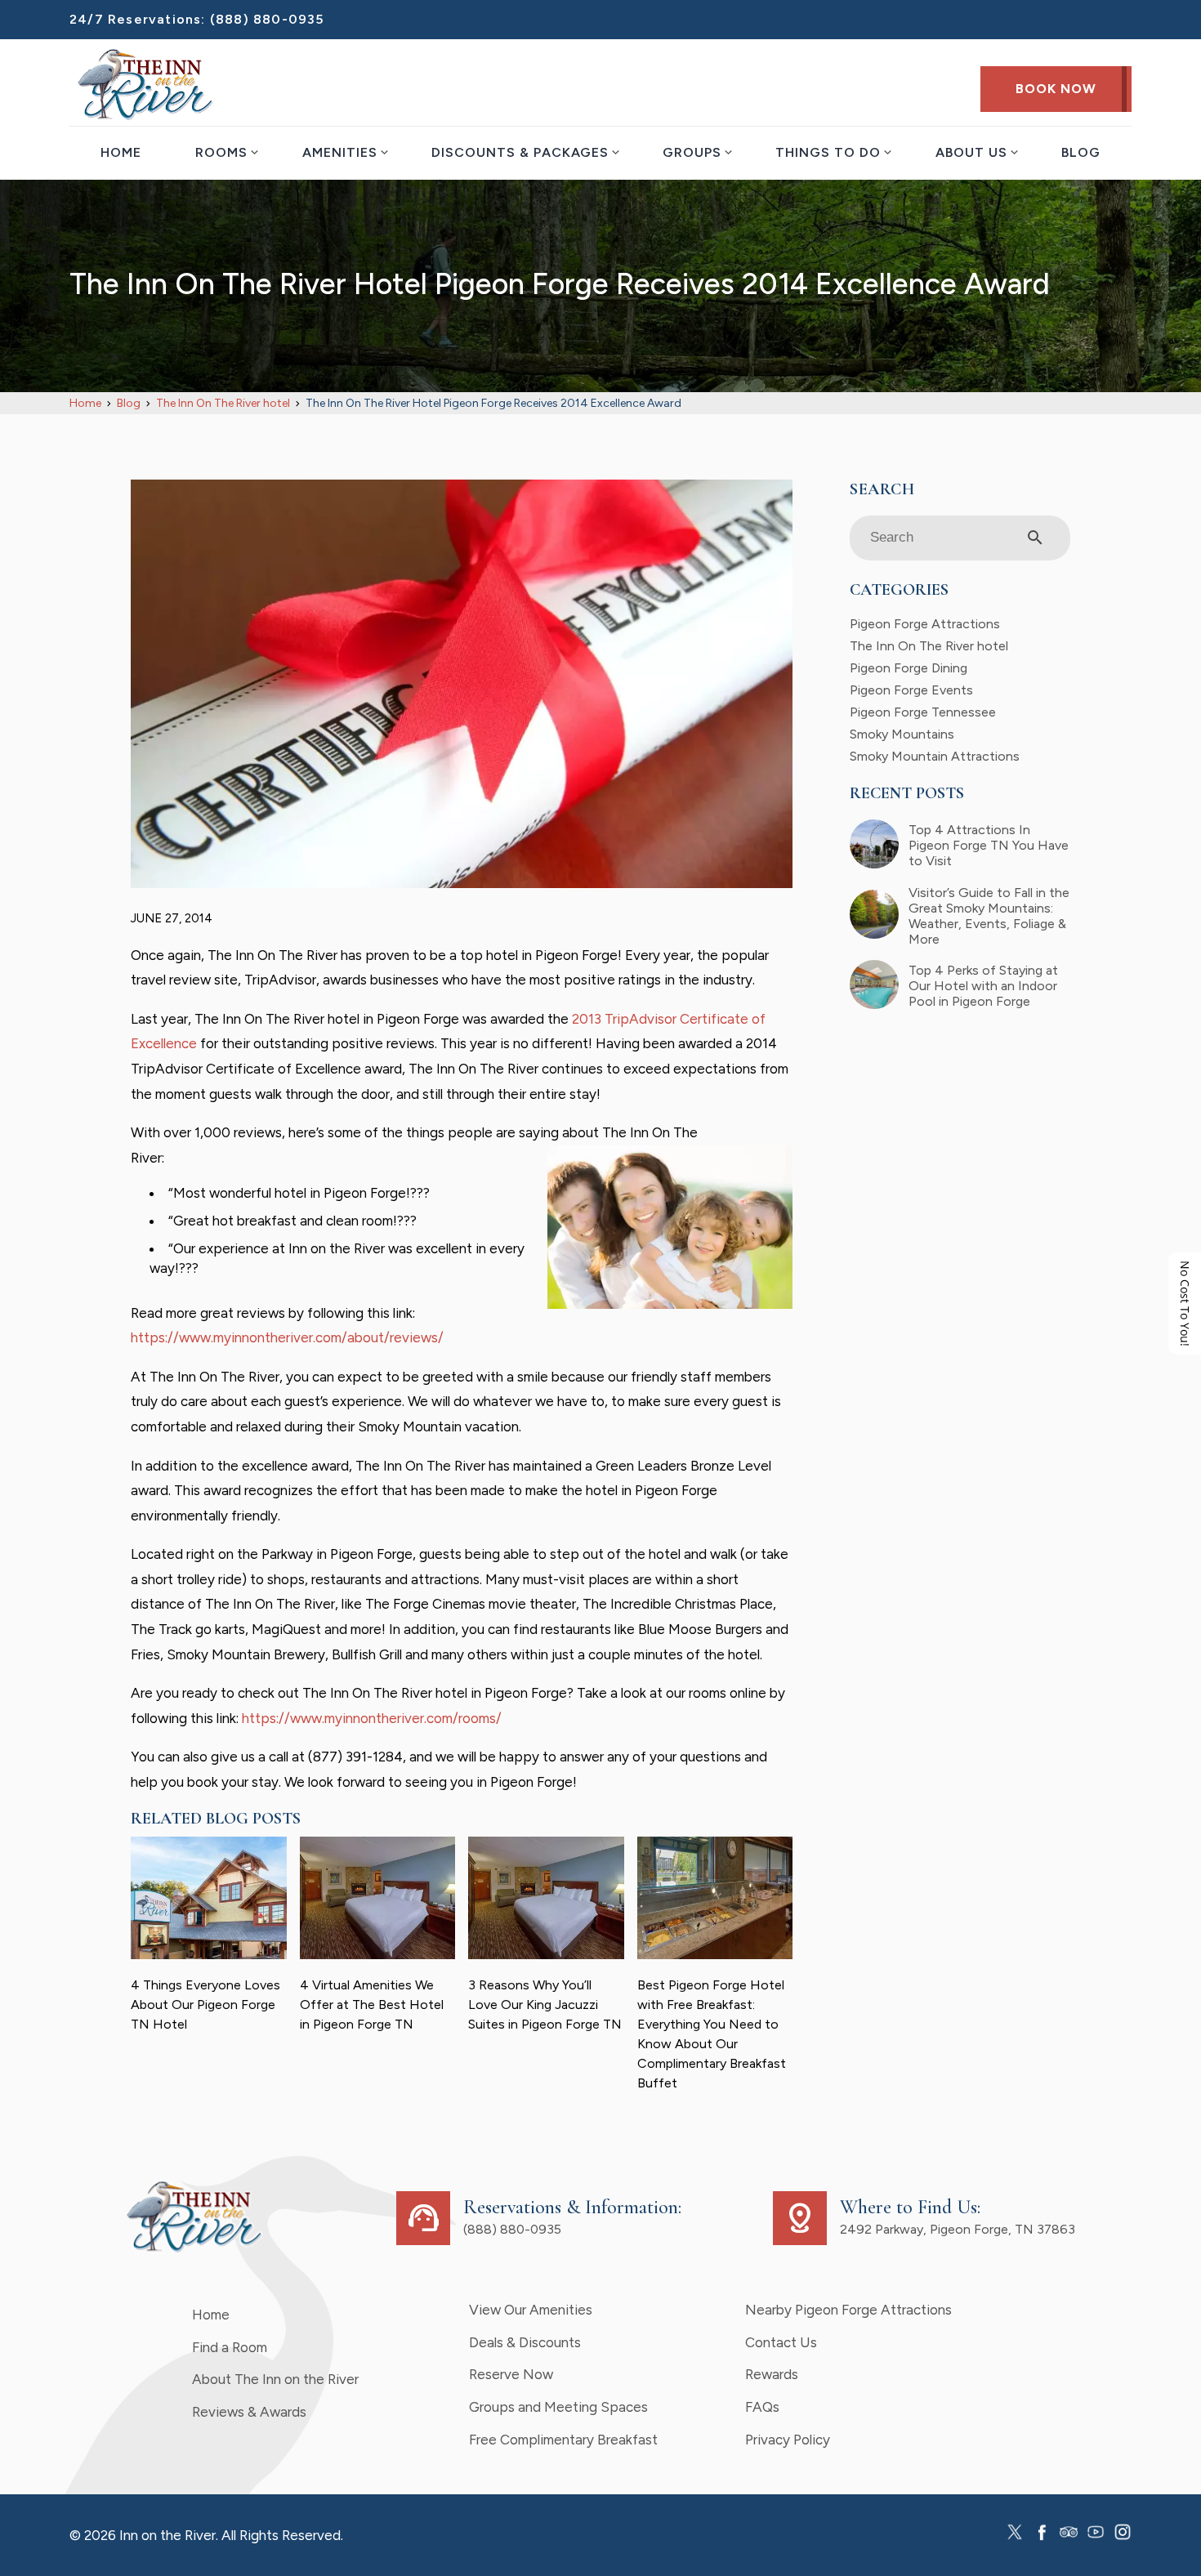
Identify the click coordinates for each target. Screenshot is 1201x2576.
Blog (1081, 152)
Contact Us (781, 2342)
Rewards (772, 2374)
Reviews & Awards (249, 2412)
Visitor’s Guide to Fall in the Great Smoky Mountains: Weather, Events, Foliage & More (989, 916)
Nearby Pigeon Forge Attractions (848, 2310)
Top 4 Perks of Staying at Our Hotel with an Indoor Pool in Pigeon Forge (983, 986)
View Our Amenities (531, 2310)
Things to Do (828, 152)
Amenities (340, 152)
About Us (971, 152)
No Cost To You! (1185, 1304)
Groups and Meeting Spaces (558, 2407)
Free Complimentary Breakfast (563, 2440)
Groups (692, 152)
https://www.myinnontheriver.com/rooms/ (372, 1718)
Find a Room (230, 2347)
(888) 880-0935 (267, 19)
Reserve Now (511, 2374)
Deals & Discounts (525, 2342)
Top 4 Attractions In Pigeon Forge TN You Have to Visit (989, 845)
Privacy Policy (788, 2440)
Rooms (221, 152)
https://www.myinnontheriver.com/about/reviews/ (287, 1337)
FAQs (762, 2407)
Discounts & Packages (520, 152)
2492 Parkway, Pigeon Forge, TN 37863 (958, 2229)
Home (121, 152)
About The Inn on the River (275, 2379)
